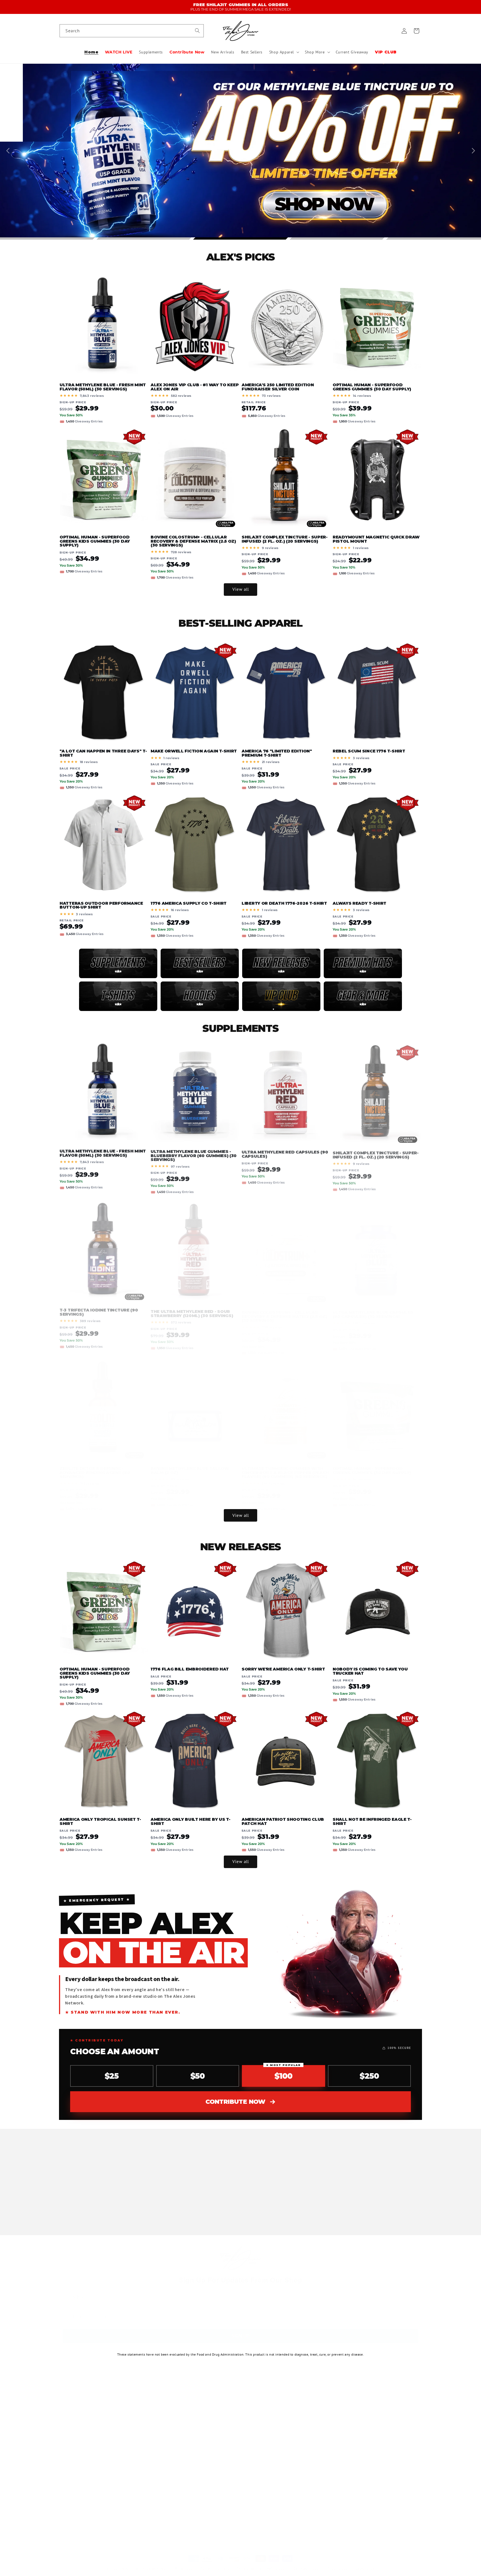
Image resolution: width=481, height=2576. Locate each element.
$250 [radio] (369, 2076)
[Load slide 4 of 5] (337, 238)
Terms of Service (196, 2461)
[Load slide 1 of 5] (47, 238)
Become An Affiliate (199, 2402)
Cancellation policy (308, 2563)
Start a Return (194, 2421)
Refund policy (278, 2563)
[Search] (197, 31)
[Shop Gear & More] (363, 996)
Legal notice (365, 2563)
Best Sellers (70, 2451)
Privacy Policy (194, 2441)
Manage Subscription (200, 2470)
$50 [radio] (198, 2076)
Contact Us (191, 2431)
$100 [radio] (283, 2073)
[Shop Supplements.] (118, 963)
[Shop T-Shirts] (118, 996)
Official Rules (382, 2474)
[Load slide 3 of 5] (241, 238)
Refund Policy (193, 2451)
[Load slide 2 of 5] (144, 238)
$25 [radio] (112, 2076)
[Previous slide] (9, 151)
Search (187, 2412)
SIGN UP (240, 2336)
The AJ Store (128, 2563)
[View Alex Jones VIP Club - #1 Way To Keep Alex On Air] (281, 996)
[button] (284, 52)
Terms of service (249, 2563)
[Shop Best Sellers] (200, 963)
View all (241, 589)
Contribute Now (235, 2102)
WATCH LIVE (71, 2412)
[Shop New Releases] (281, 963)
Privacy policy (185, 2563)
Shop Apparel (72, 2461)
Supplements (72, 2421)
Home (65, 2402)
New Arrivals (71, 2441)
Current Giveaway (76, 2480)
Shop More (69, 2470)
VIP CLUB (68, 2490)
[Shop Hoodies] (200, 996)
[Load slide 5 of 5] (434, 238)
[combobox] (132, 31)
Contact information (216, 2563)
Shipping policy (339, 2563)
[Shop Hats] (363, 963)
